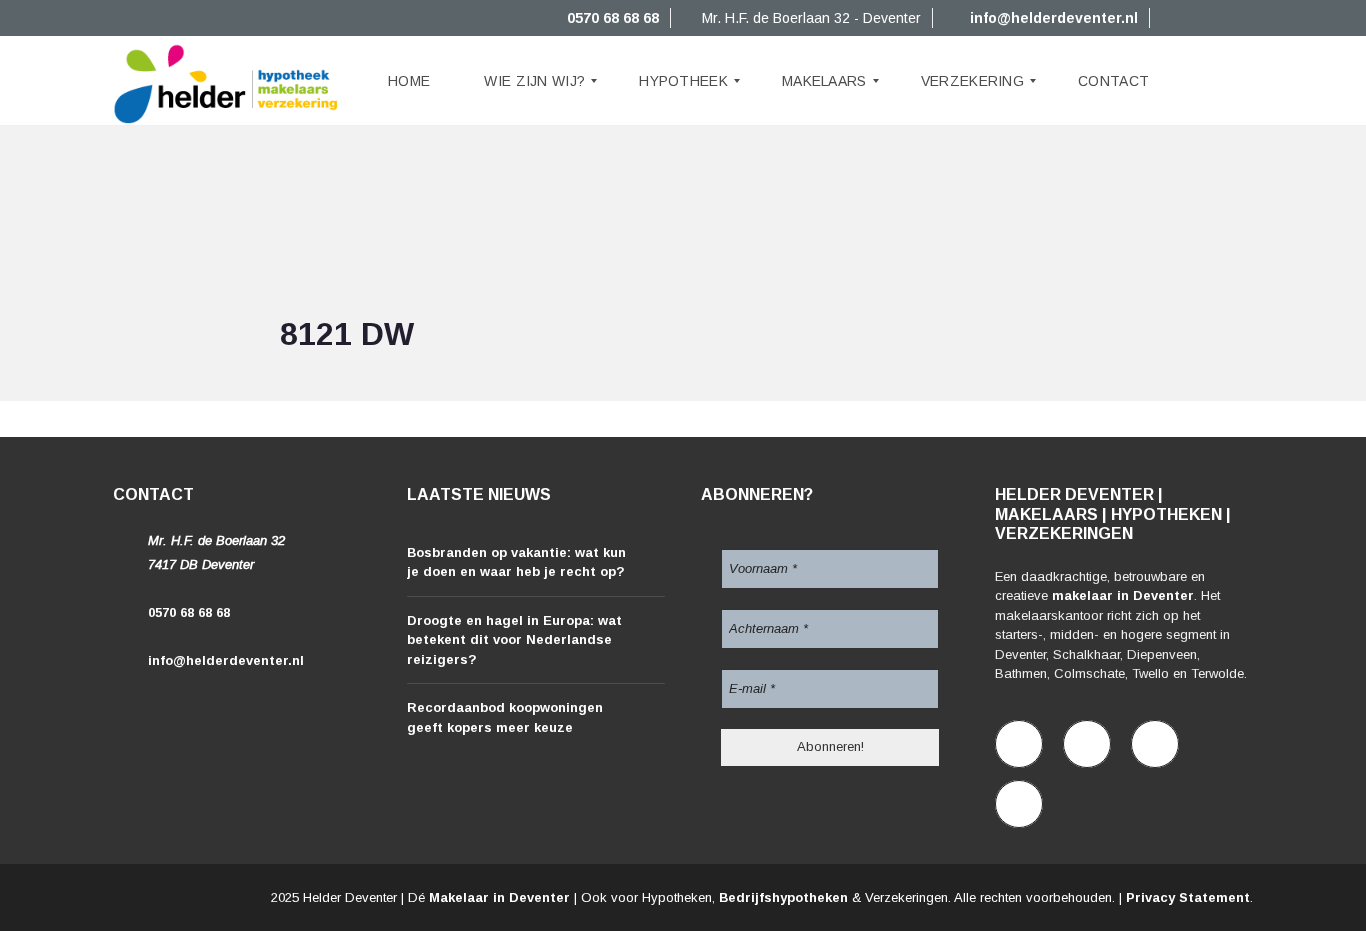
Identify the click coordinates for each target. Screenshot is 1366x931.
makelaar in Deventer (1123, 595)
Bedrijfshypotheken (783, 897)
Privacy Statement (1188, 897)
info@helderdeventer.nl (1052, 18)
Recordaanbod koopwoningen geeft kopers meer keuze (505, 717)
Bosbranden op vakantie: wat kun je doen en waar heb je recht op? (516, 562)
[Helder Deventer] (226, 81)
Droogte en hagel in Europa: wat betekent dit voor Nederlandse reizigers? (514, 640)
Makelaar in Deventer (499, 897)
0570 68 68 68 (611, 18)
